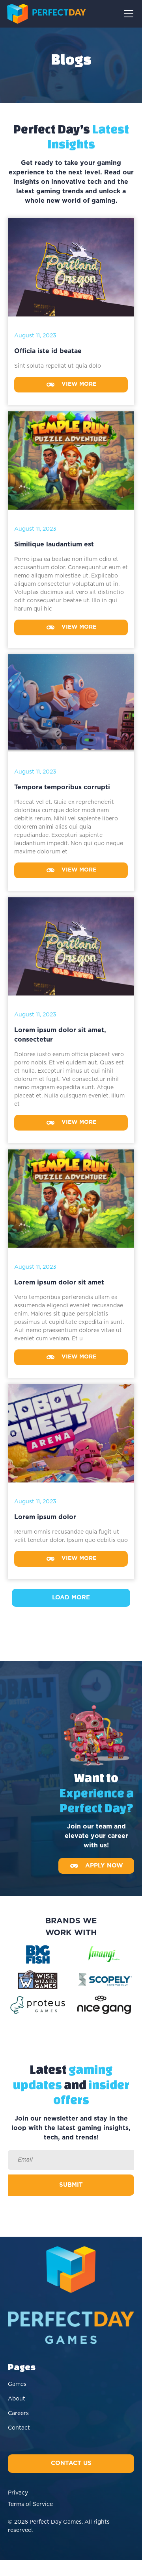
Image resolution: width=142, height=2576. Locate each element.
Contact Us (71, 2463)
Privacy (18, 2493)
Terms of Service (30, 2504)
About (17, 2399)
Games (17, 2384)
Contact (19, 2428)
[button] (127, 14)
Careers (18, 2413)
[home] (47, 14)
